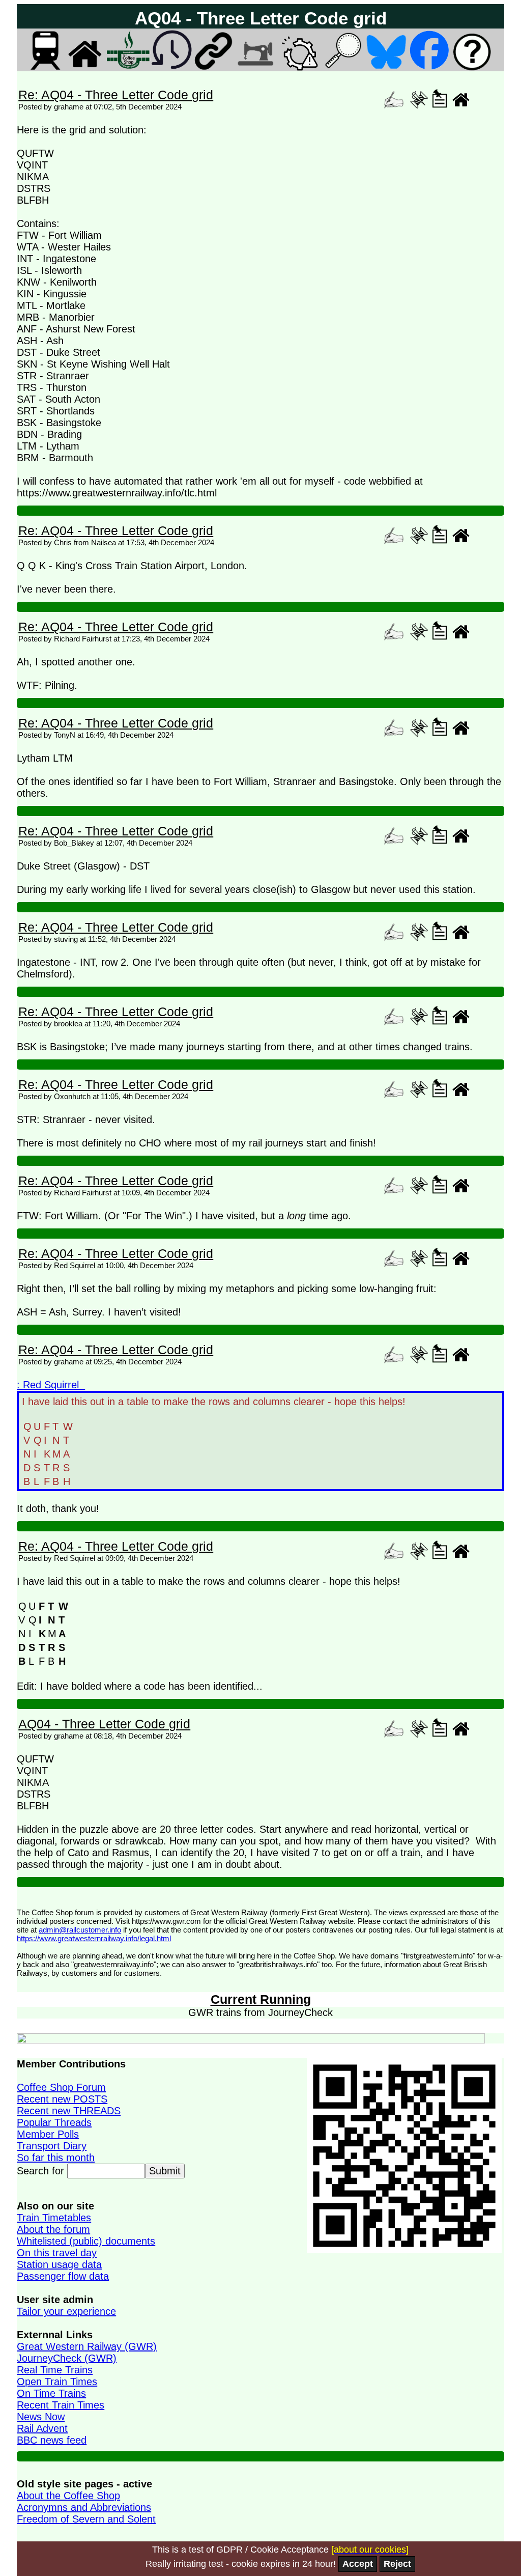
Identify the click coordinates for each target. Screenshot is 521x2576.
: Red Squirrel (51, 1385)
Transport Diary (52, 2146)
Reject (397, 2564)
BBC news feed (52, 2440)
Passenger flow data (63, 2276)
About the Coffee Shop (68, 2496)
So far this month (56, 2158)
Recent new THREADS (69, 2111)
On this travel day (57, 2253)
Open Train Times (57, 2382)
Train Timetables (54, 2218)
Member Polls (48, 2134)
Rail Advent (42, 2428)
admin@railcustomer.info (80, 1930)
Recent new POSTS (62, 2099)
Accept (358, 2564)
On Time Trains (51, 2393)
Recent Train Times (61, 2405)
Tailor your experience (66, 2311)
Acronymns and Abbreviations (84, 2507)
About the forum (53, 2229)
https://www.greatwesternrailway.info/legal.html (94, 1938)
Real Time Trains (55, 2370)
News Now (41, 2417)
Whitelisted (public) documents (86, 2241)
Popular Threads (54, 2122)
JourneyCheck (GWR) (67, 2358)
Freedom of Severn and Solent (86, 2519)
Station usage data (59, 2264)
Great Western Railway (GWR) (87, 2346)
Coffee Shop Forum (61, 2087)
